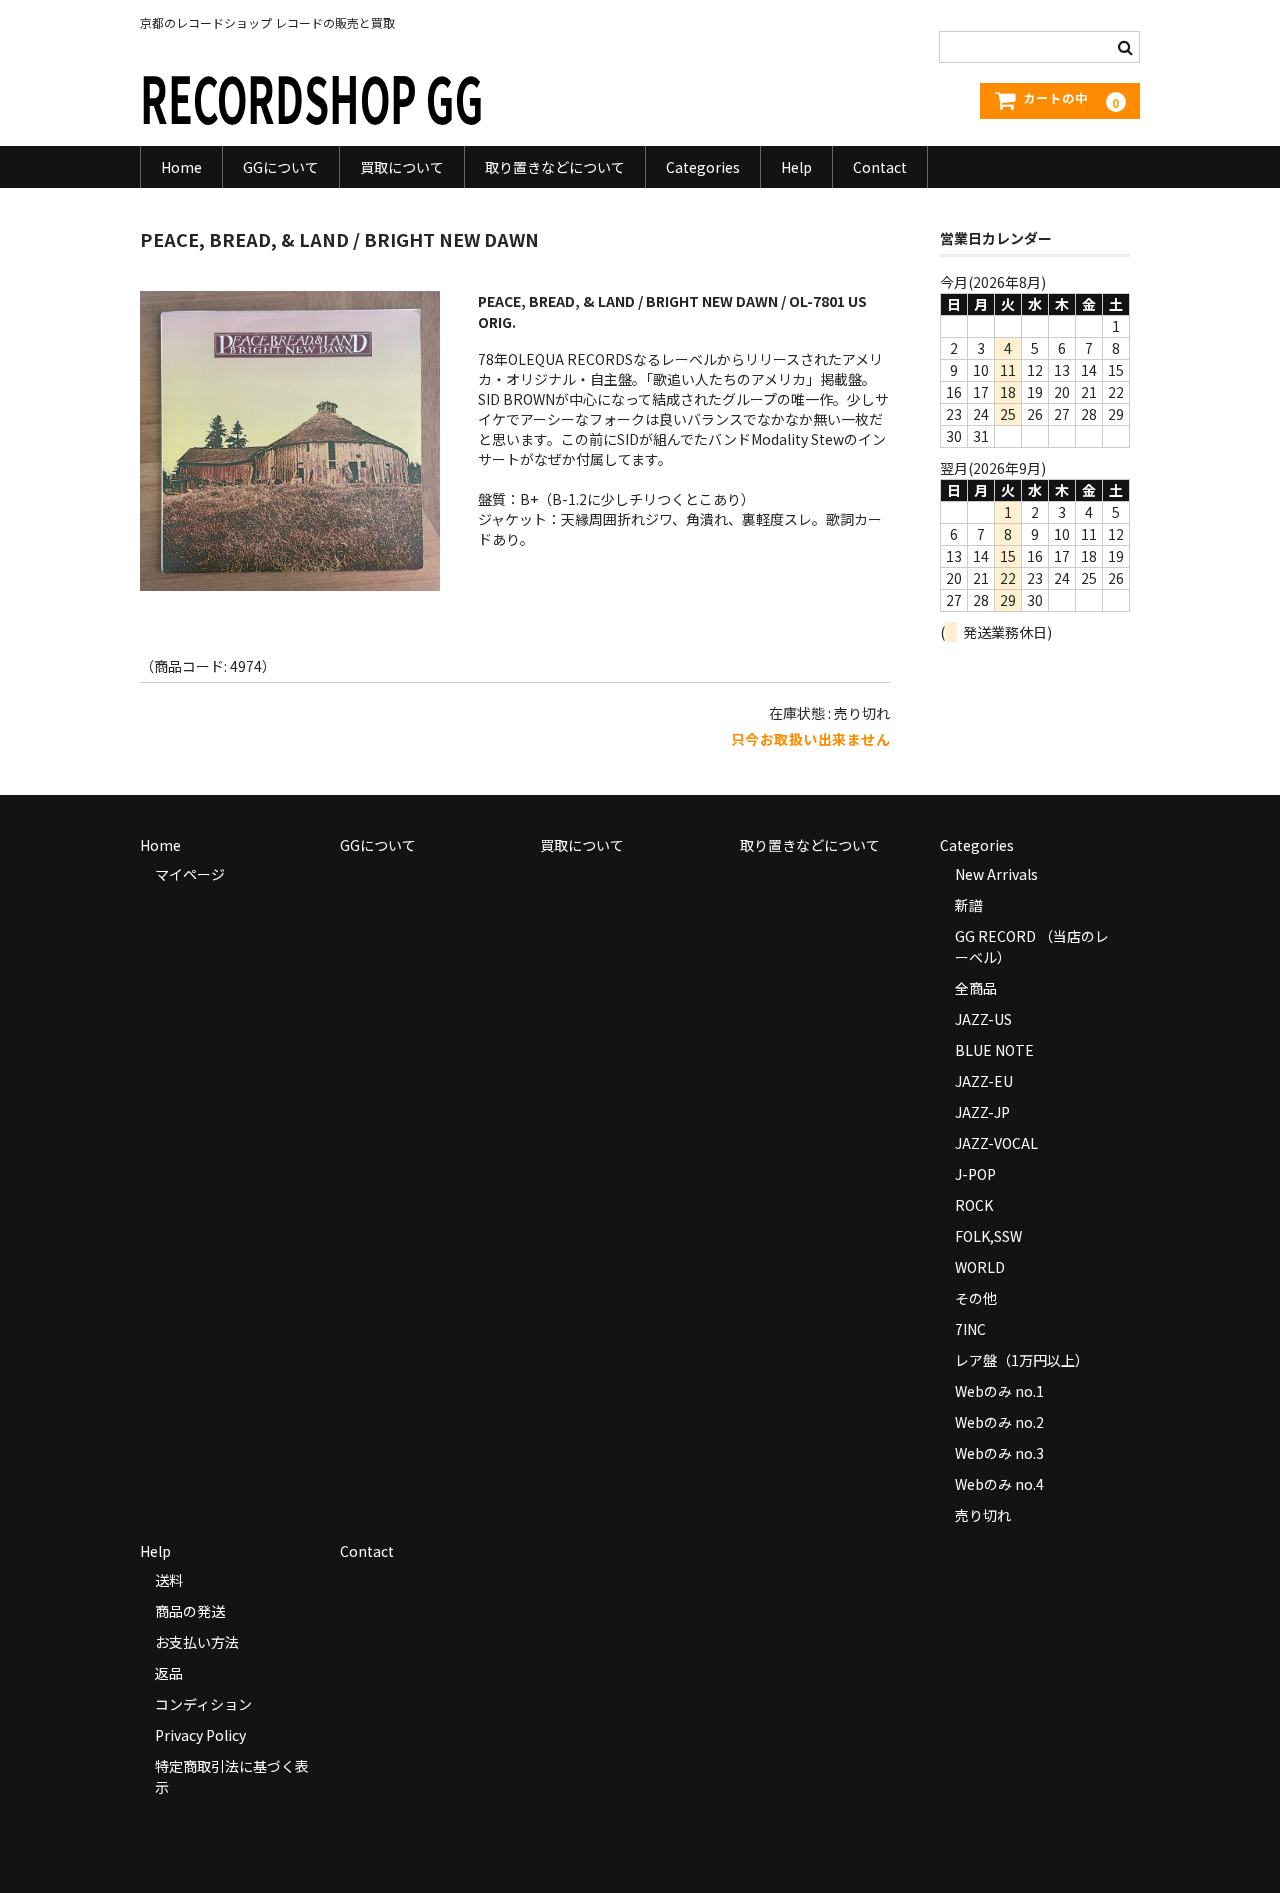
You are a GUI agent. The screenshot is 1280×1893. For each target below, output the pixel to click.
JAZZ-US (983, 1019)
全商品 (976, 988)
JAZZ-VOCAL (996, 1143)
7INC (970, 1329)
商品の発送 (190, 1611)
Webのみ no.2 (999, 1422)
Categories (703, 167)
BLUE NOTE (994, 1050)
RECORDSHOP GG (312, 96)
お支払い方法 (197, 1642)
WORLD (980, 1267)
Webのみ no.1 (999, 1391)
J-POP (975, 1174)
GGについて (281, 167)
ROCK (974, 1205)
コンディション (203, 1704)
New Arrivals (996, 874)
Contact (880, 167)
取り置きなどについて (555, 167)
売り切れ (983, 1515)
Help (796, 167)
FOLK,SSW (988, 1236)
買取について (402, 167)
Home (181, 167)
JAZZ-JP (982, 1112)
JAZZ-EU (984, 1081)
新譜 (969, 905)
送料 (169, 1580)
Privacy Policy (200, 1735)
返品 (169, 1673)
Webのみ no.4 (999, 1484)
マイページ (190, 874)
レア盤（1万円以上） (1022, 1360)
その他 (976, 1298)
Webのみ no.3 (999, 1453)
